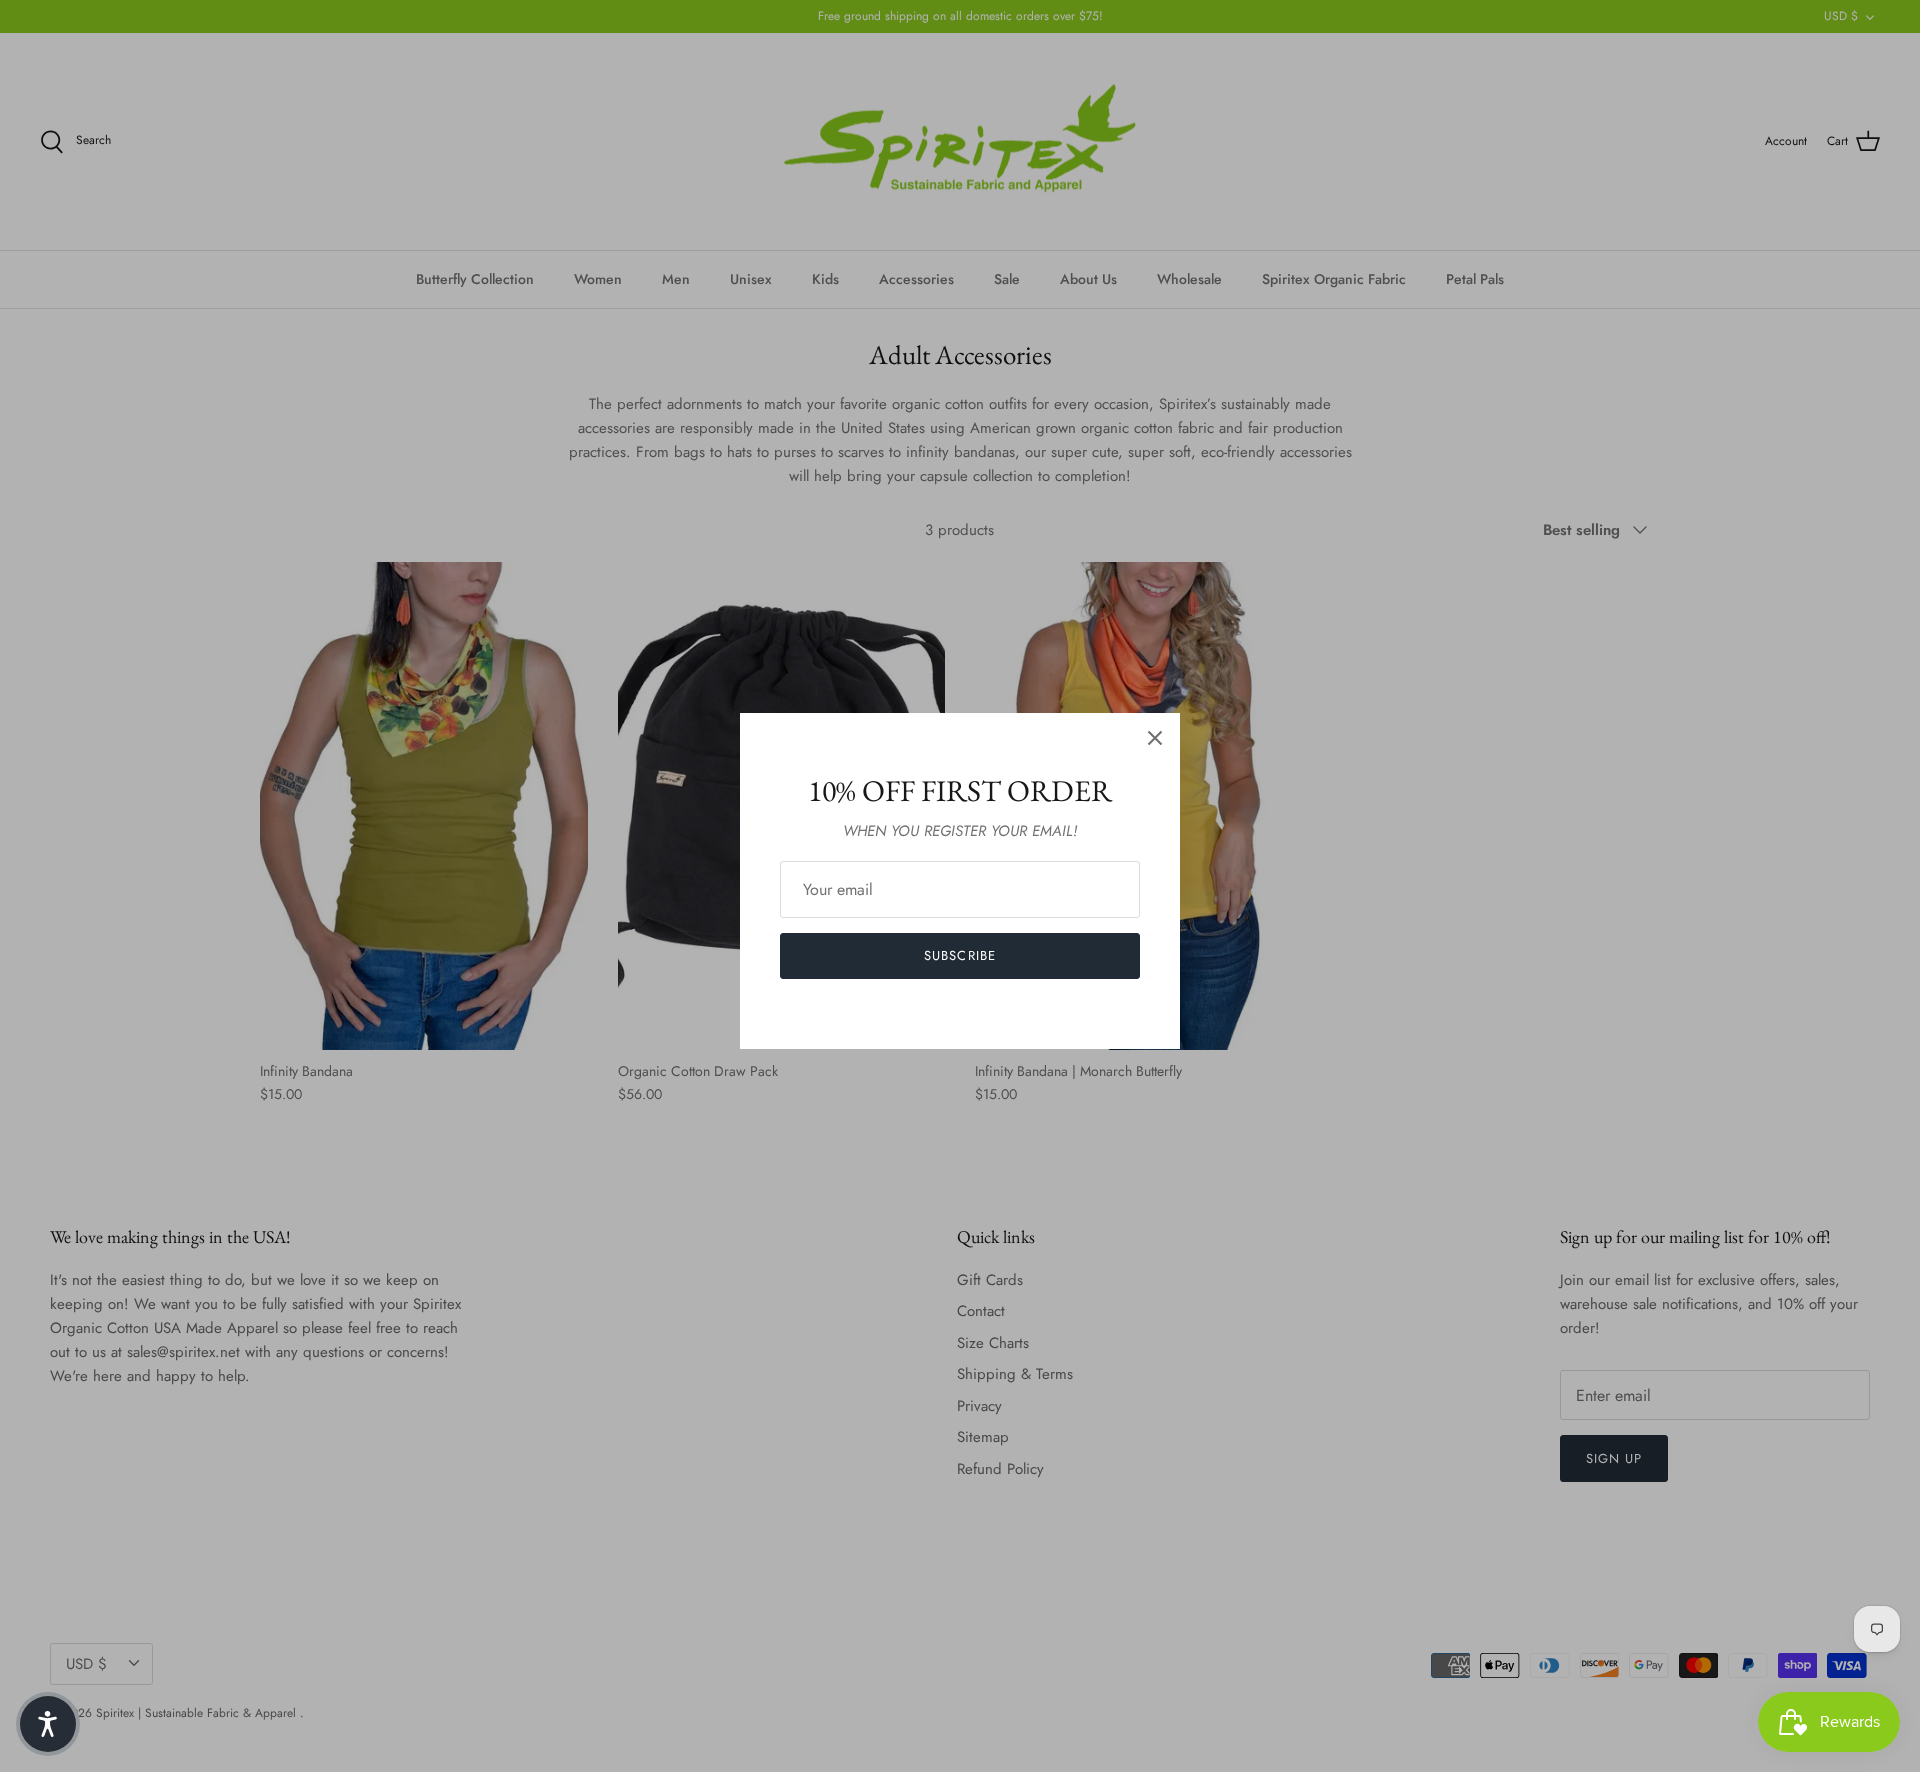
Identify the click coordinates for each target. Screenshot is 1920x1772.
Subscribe (959, 955)
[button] (48, 1724)
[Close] (1155, 738)
